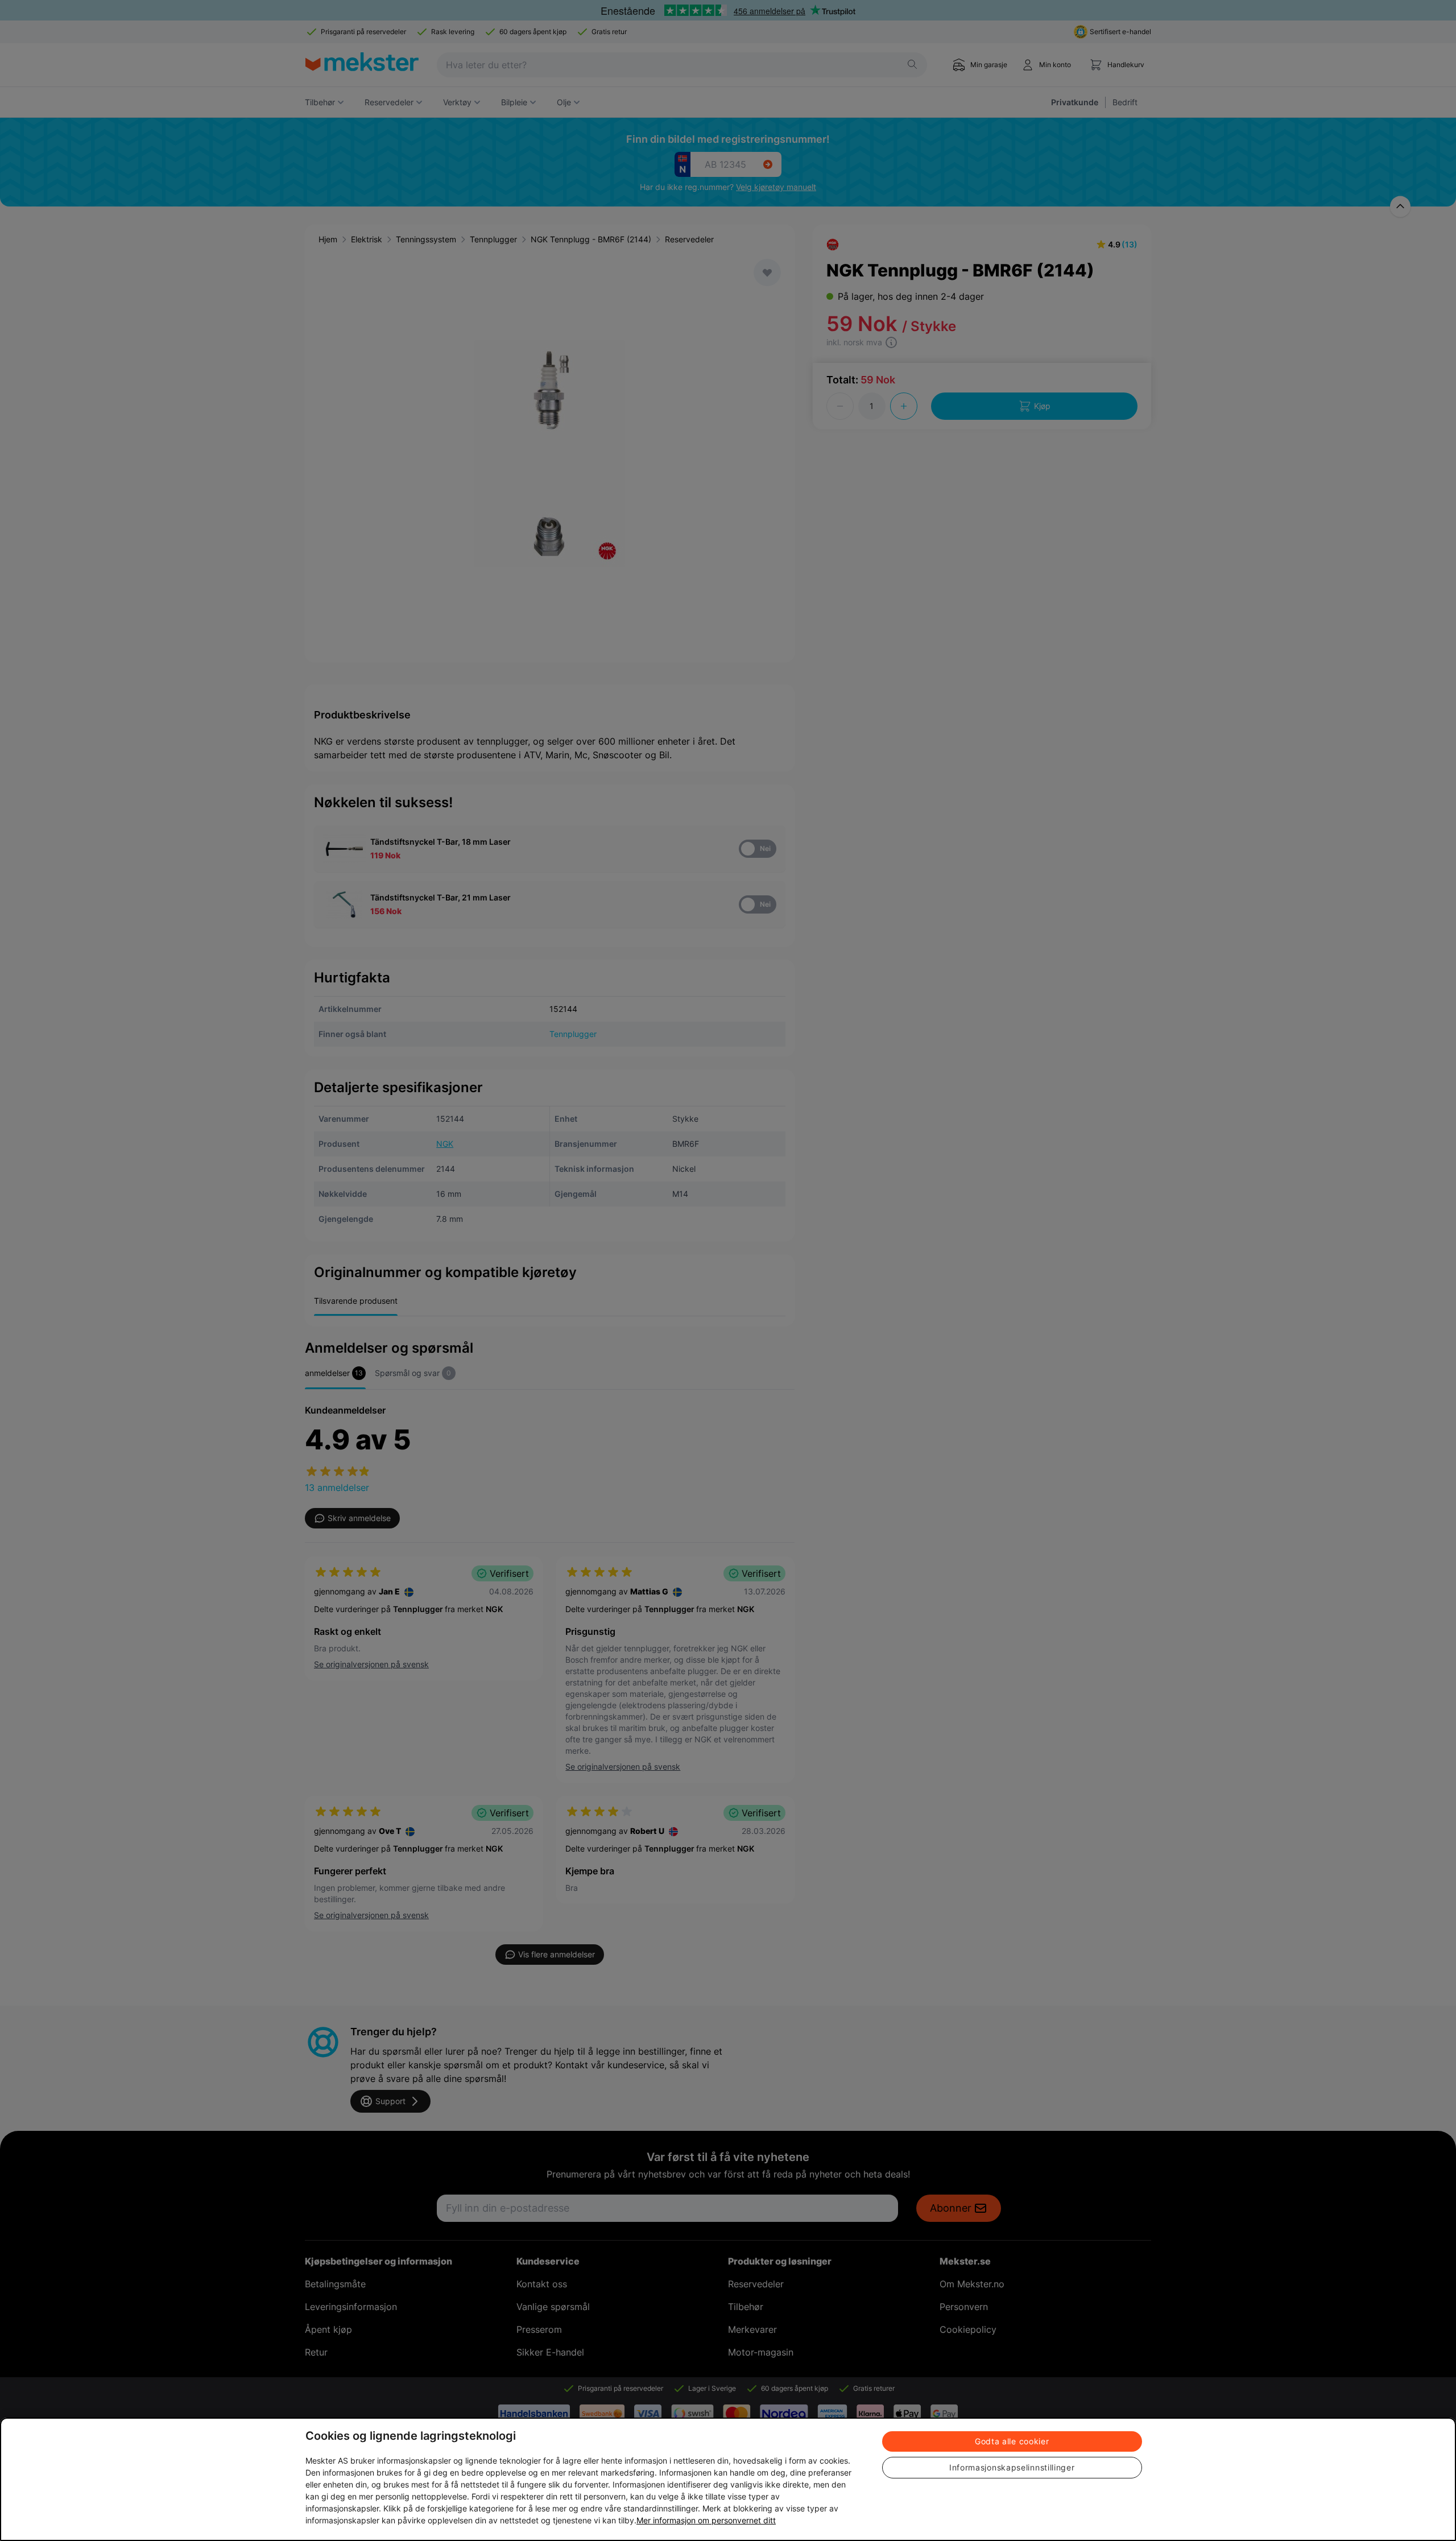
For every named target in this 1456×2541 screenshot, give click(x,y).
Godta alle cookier (1012, 2441)
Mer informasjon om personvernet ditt (706, 2520)
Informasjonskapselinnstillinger (1012, 2467)
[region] (728, 2479)
